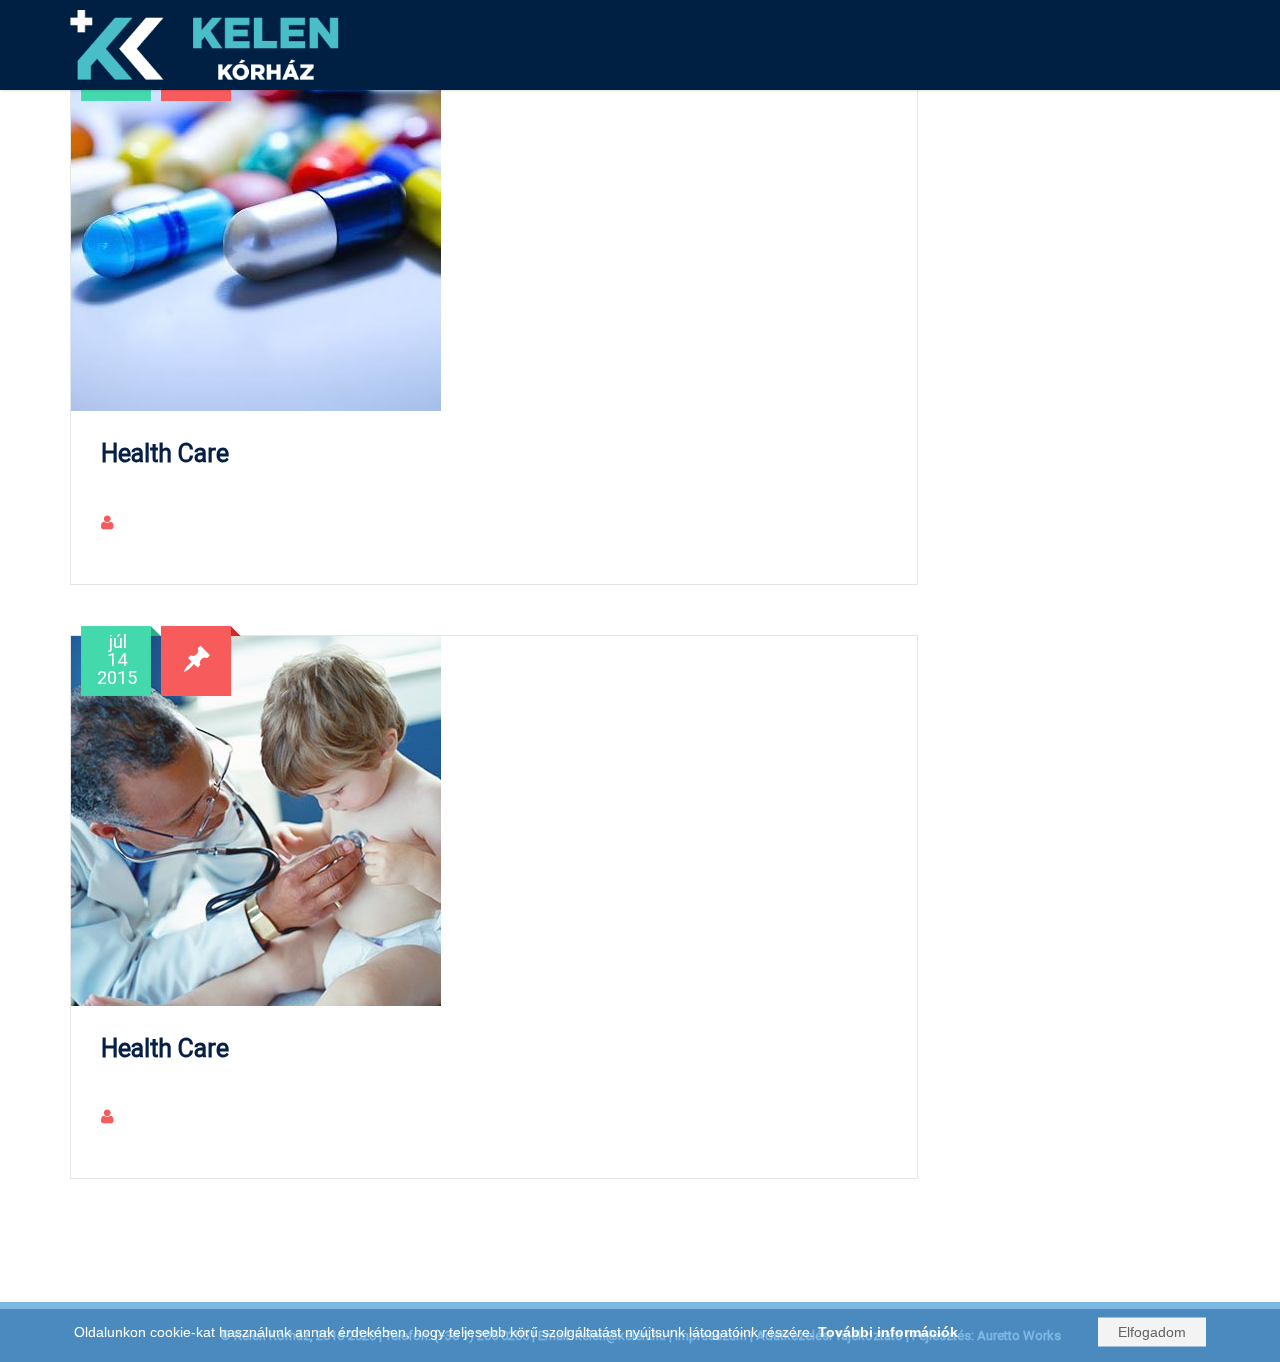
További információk (888, 1332)
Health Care (165, 453)
